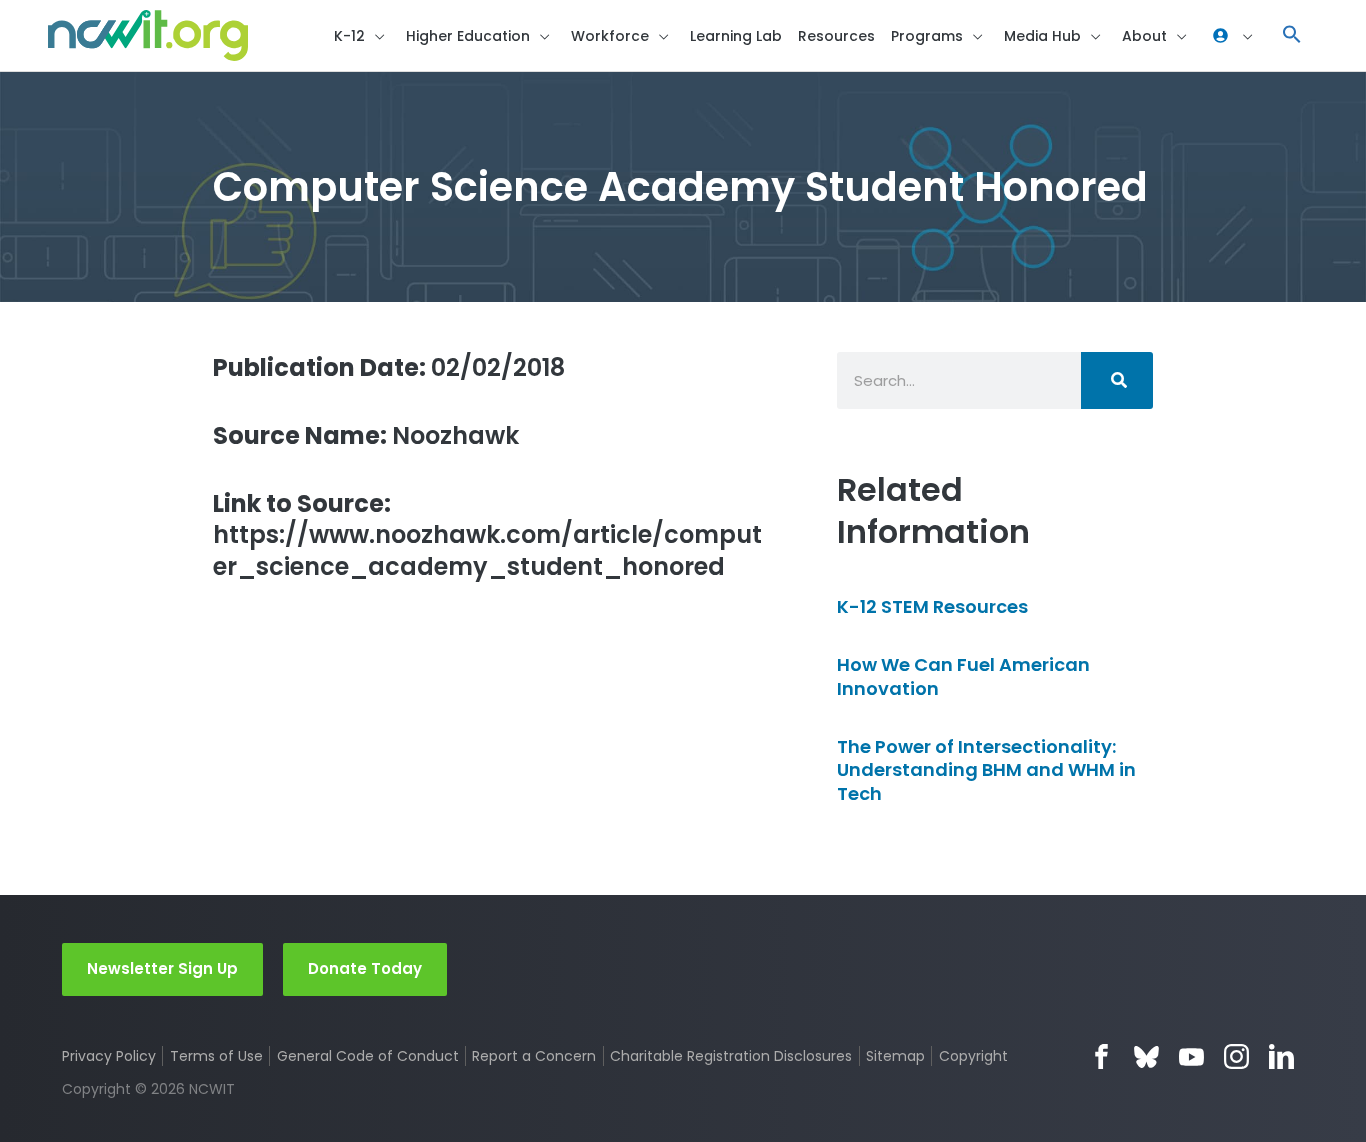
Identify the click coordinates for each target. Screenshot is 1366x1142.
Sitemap (895, 1056)
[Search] (1117, 380)
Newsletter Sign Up (162, 968)
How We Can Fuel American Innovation (963, 676)
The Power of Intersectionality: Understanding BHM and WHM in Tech (986, 770)
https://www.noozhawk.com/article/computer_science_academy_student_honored (487, 535)
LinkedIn (1281, 1056)
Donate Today (365, 968)
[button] (1292, 35)
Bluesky (1146, 1056)
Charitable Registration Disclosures (731, 1056)
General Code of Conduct (368, 1056)
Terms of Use (216, 1056)
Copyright (973, 1056)
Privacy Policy (109, 1056)
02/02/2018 (389, 367)
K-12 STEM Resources (932, 606)
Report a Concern (534, 1056)
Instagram (1236, 1056)
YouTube (1191, 1056)
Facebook (1101, 1056)
